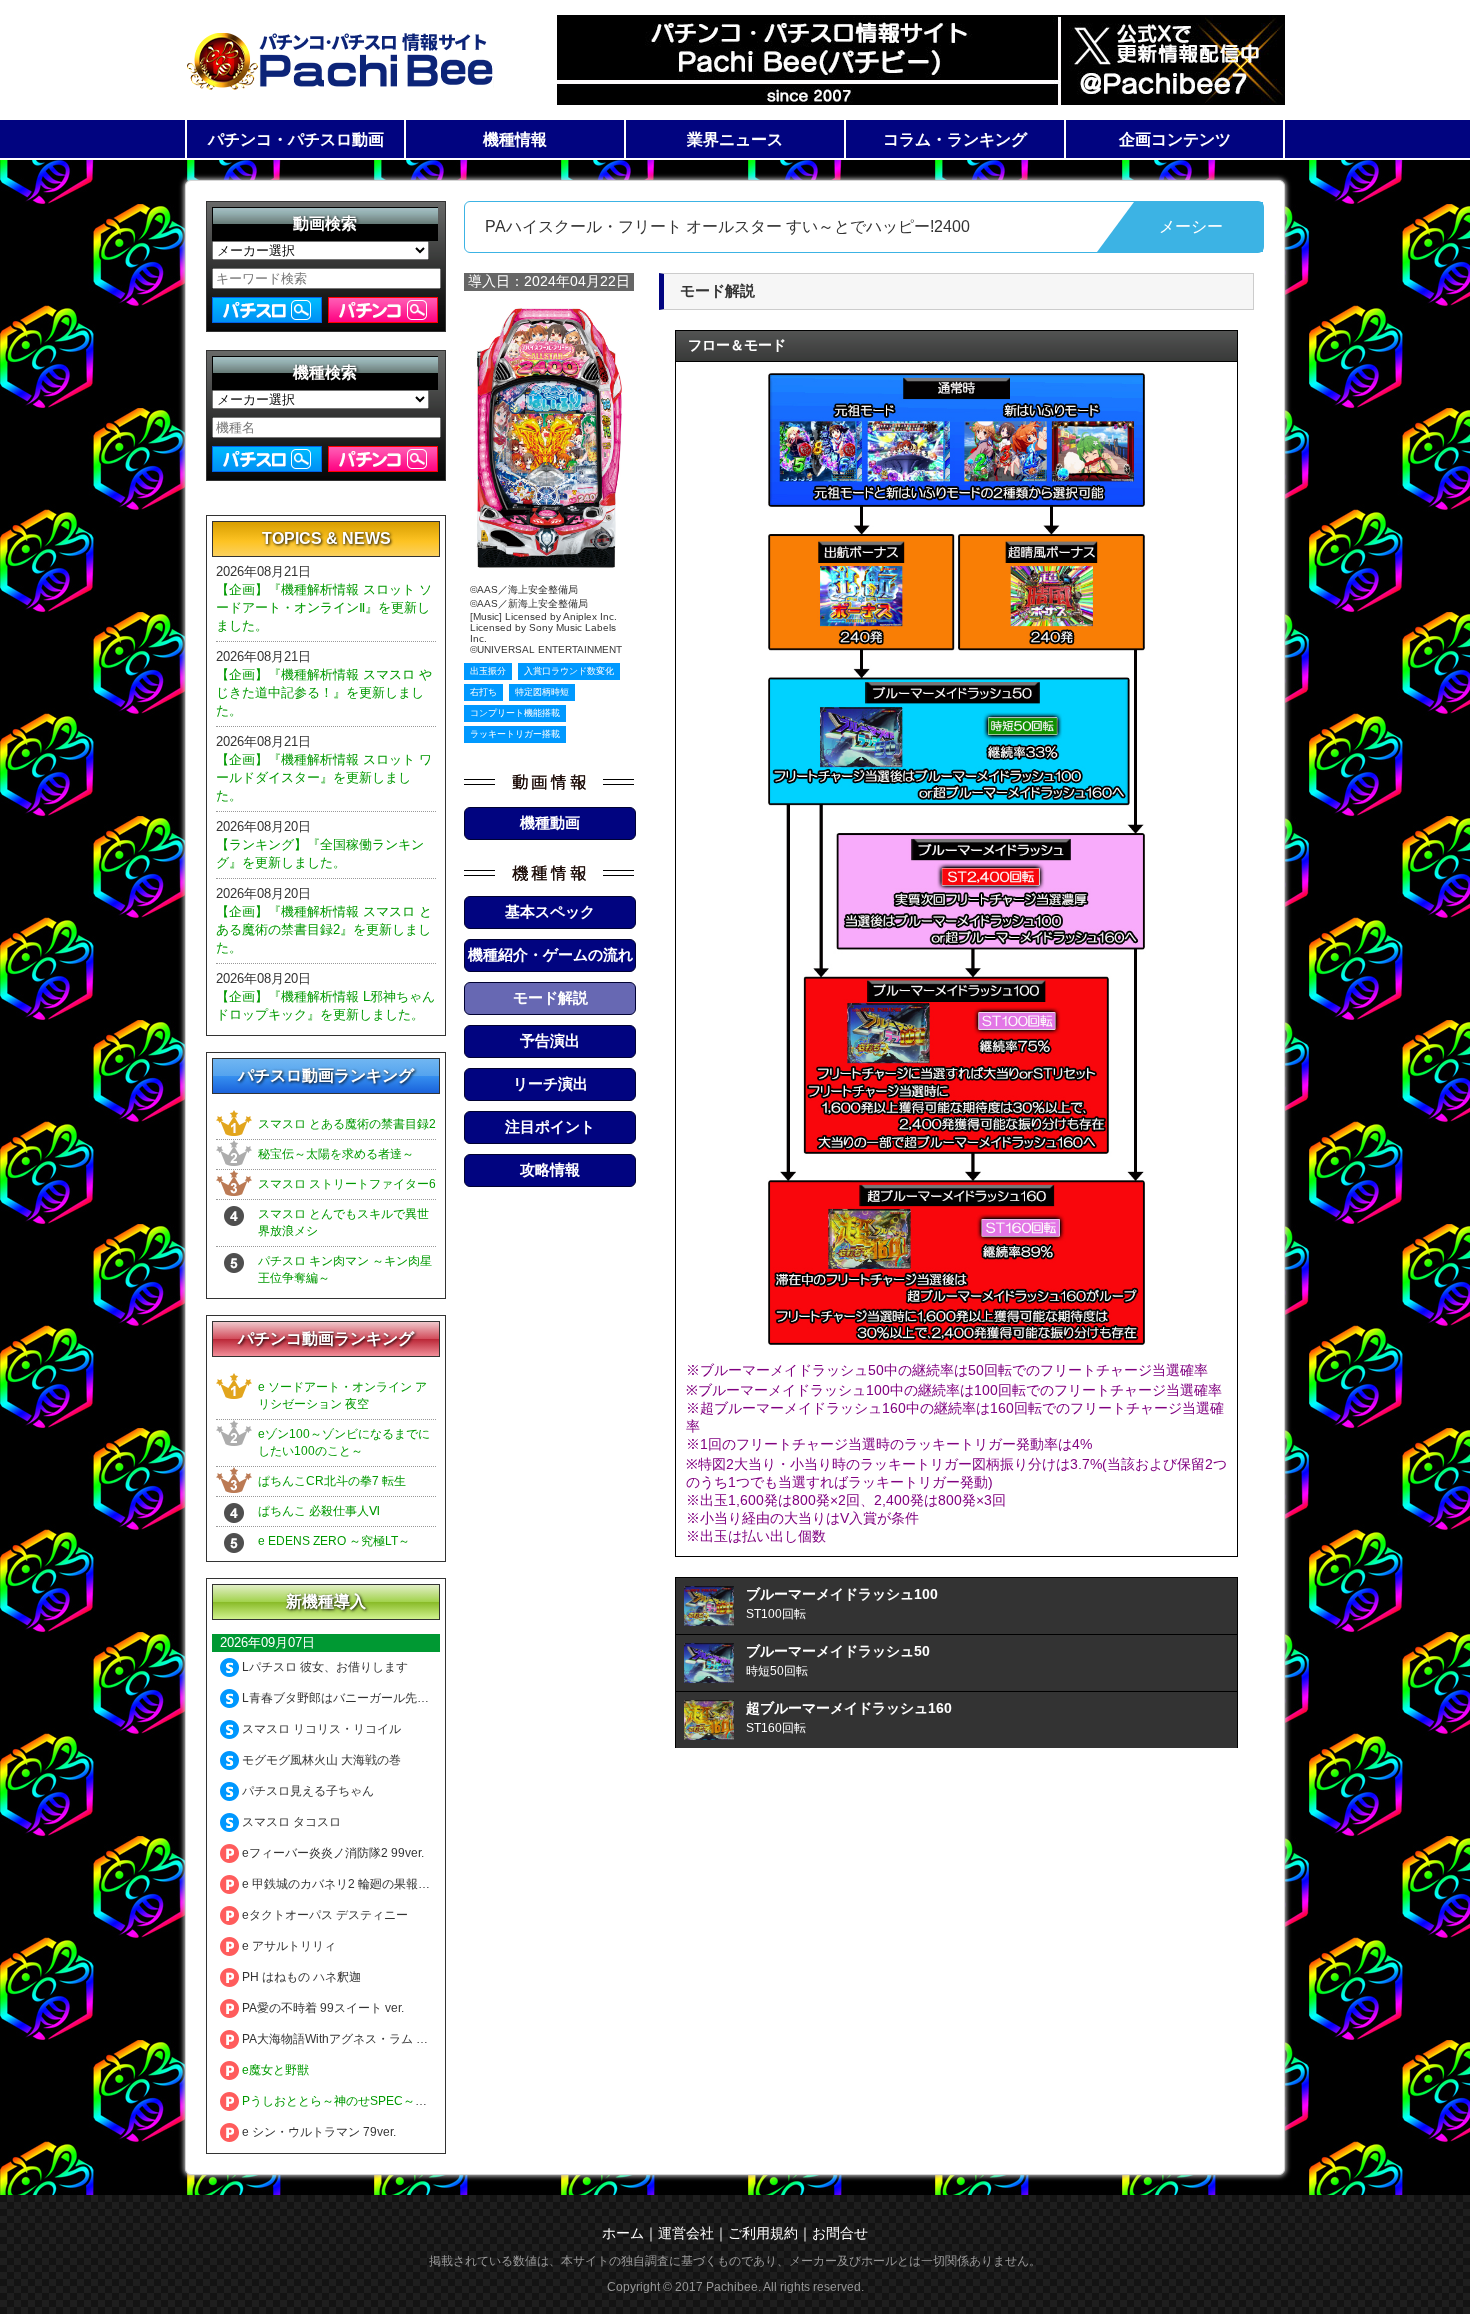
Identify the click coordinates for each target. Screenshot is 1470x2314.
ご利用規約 (763, 2233)
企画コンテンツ (1175, 139)
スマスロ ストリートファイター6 (347, 1184)
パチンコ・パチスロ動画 (296, 139)
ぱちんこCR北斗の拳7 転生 (332, 1481)
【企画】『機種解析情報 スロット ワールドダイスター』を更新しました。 (324, 777)
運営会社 (686, 2233)
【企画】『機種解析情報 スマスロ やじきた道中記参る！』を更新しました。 (324, 692)
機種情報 (515, 139)
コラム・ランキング (955, 139)
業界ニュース (735, 139)
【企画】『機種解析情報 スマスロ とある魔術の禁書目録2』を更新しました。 (324, 929)
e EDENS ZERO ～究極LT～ (334, 1541)
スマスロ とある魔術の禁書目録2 (347, 1124)
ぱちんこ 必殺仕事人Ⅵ (319, 1511)
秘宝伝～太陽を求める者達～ (336, 1154)
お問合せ (840, 2233)
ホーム (623, 2233)
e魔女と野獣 (274, 2070)
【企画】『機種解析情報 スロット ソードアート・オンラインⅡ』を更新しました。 (324, 607)
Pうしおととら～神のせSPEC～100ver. (347, 2101)
